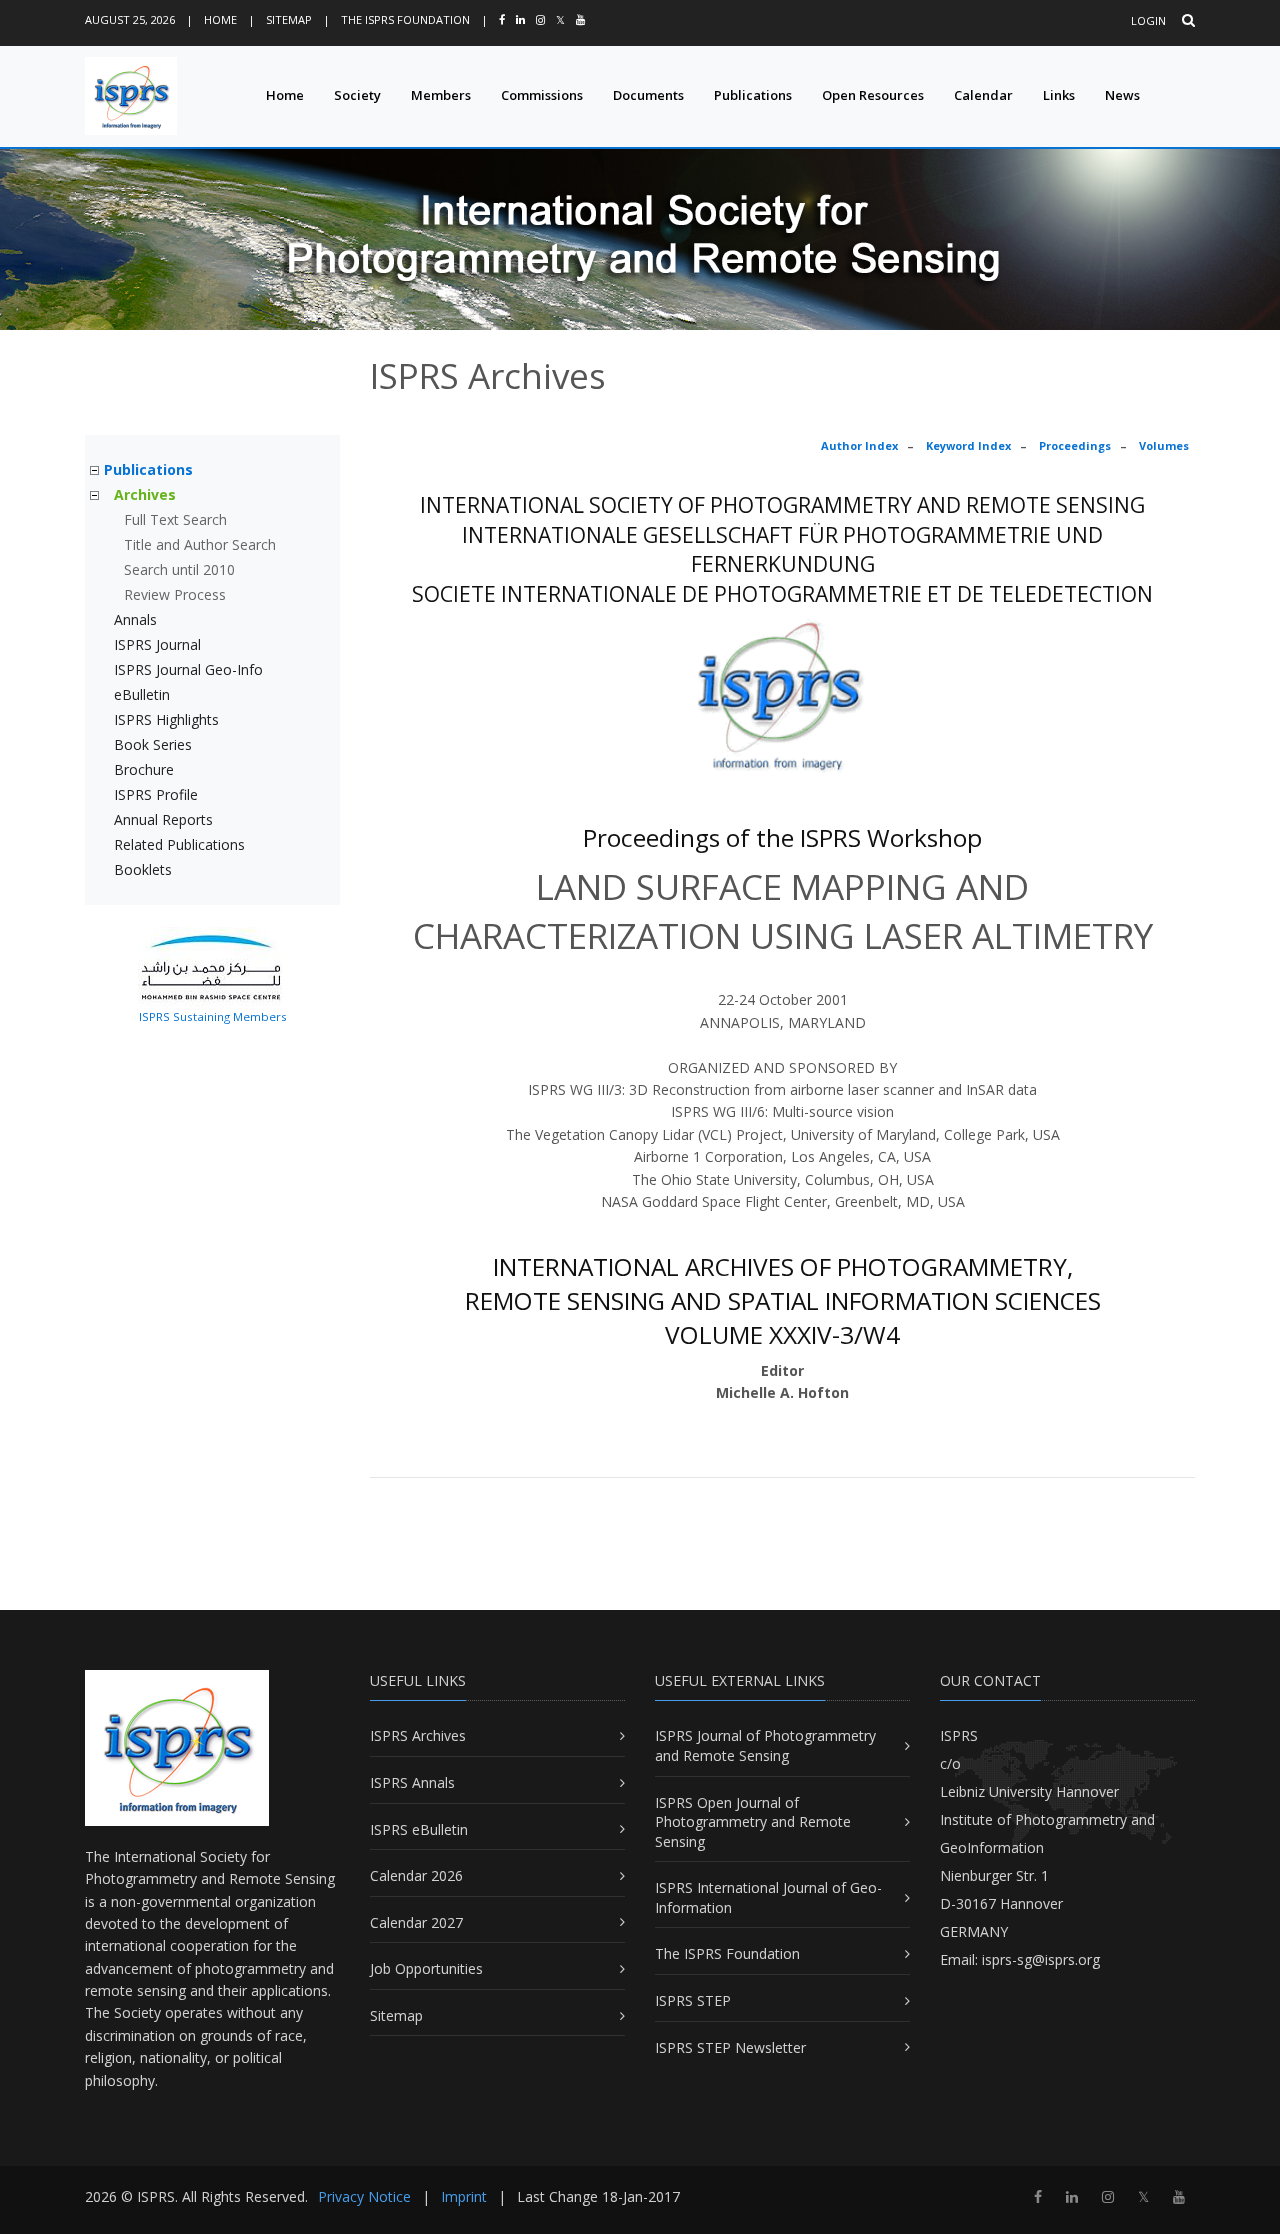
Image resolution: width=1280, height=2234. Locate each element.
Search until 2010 (179, 569)
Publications (753, 95)
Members (441, 95)
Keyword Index (968, 445)
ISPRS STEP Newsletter (730, 2047)
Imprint (464, 2196)
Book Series (153, 744)
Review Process (175, 594)
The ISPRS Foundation (405, 19)
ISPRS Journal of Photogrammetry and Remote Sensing (765, 1745)
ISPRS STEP (693, 2000)
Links (1059, 95)
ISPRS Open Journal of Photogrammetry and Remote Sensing (753, 1822)
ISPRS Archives (418, 1735)
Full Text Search (175, 519)
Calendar (983, 95)
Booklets (143, 869)
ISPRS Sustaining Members (213, 1016)
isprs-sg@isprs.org (1041, 1959)
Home (220, 19)
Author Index (859, 445)
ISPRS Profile (156, 794)
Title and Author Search (200, 544)
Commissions (542, 95)
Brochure (144, 769)
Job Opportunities (426, 1968)
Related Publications (179, 844)
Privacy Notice (364, 2196)
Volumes (1164, 445)
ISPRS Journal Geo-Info (188, 669)
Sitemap (289, 19)
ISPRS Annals (412, 1782)
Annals (135, 619)
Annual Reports (163, 819)
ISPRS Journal (157, 644)
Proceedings (1075, 445)
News (1122, 95)
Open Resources (873, 95)
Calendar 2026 (416, 1875)
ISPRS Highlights (166, 719)
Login (1148, 20)
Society (357, 95)
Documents (648, 95)
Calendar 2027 (416, 1922)
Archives (145, 494)
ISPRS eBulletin (419, 1829)
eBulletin (142, 694)
